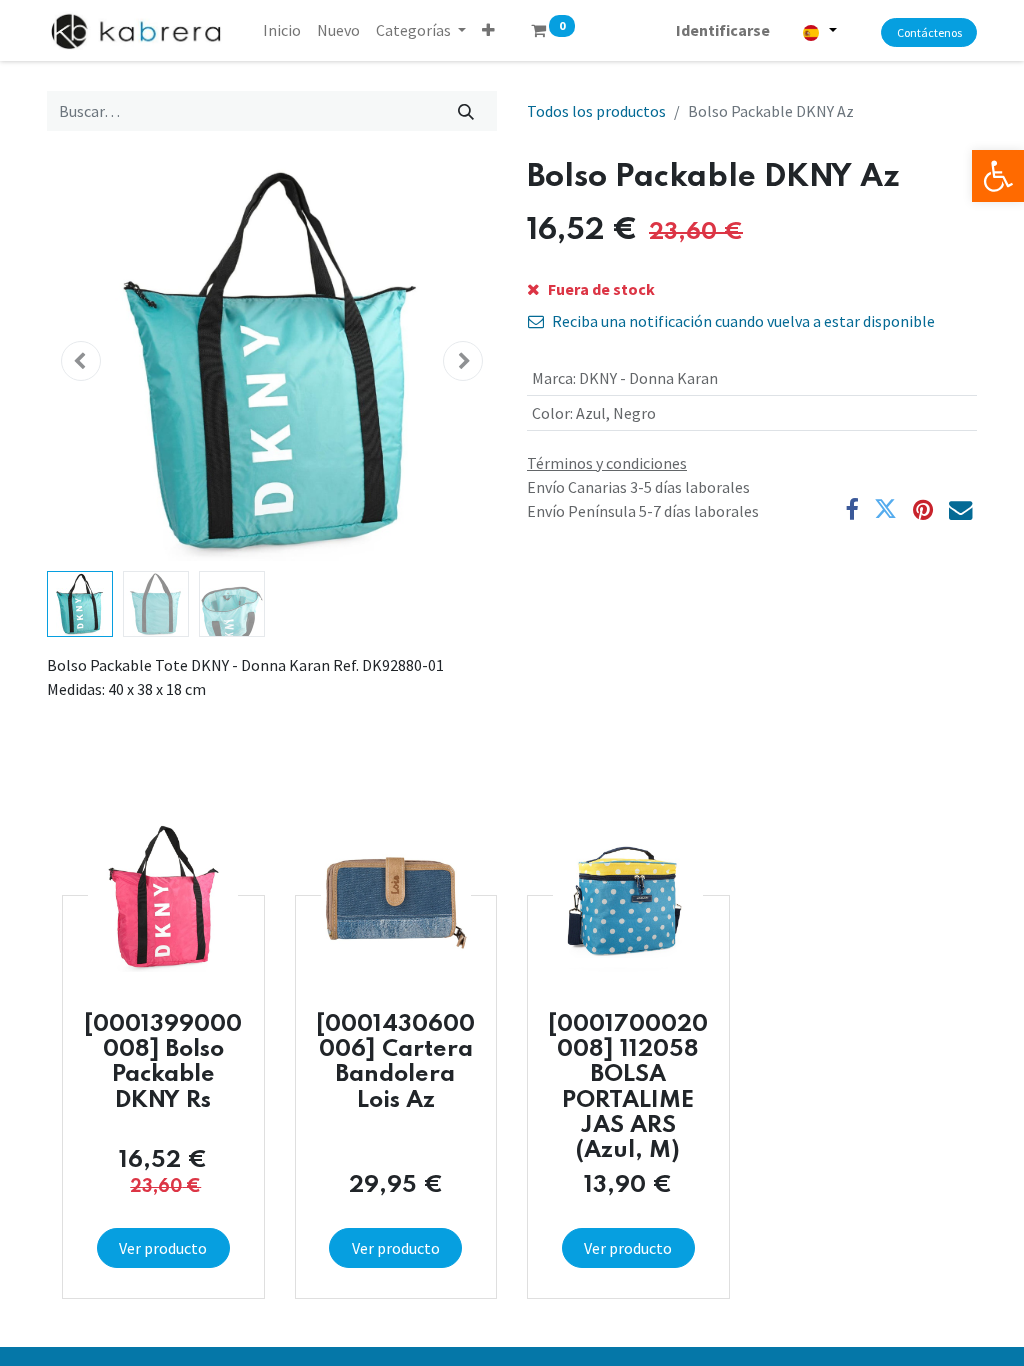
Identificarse (723, 30)
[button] (488, 30)
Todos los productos (596, 111)
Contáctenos (929, 32)
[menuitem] (282, 30)
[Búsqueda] (466, 111)
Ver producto (163, 1248)
